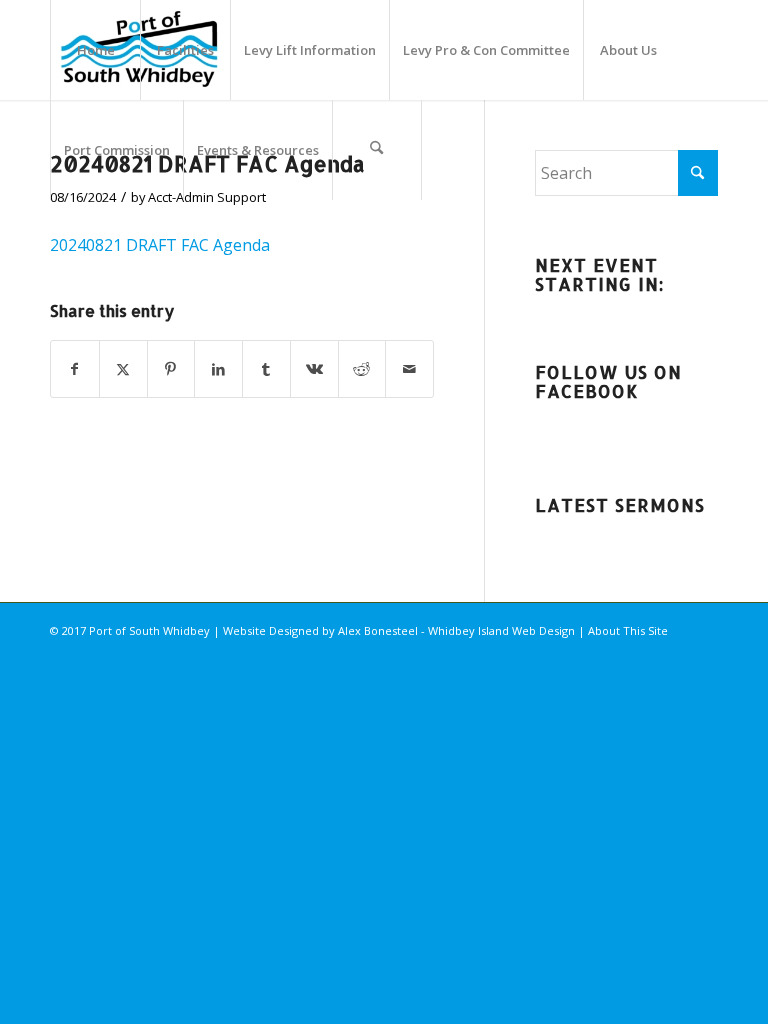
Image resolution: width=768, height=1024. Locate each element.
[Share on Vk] (314, 369)
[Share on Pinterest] (171, 369)
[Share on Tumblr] (266, 369)
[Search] (377, 150)
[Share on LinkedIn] (218, 369)
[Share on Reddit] (362, 369)
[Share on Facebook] (75, 369)
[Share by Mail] (409, 369)
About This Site (628, 630)
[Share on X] (123, 369)
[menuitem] (95, 50)
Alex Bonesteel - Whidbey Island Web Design (456, 630)
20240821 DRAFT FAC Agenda (160, 245)
